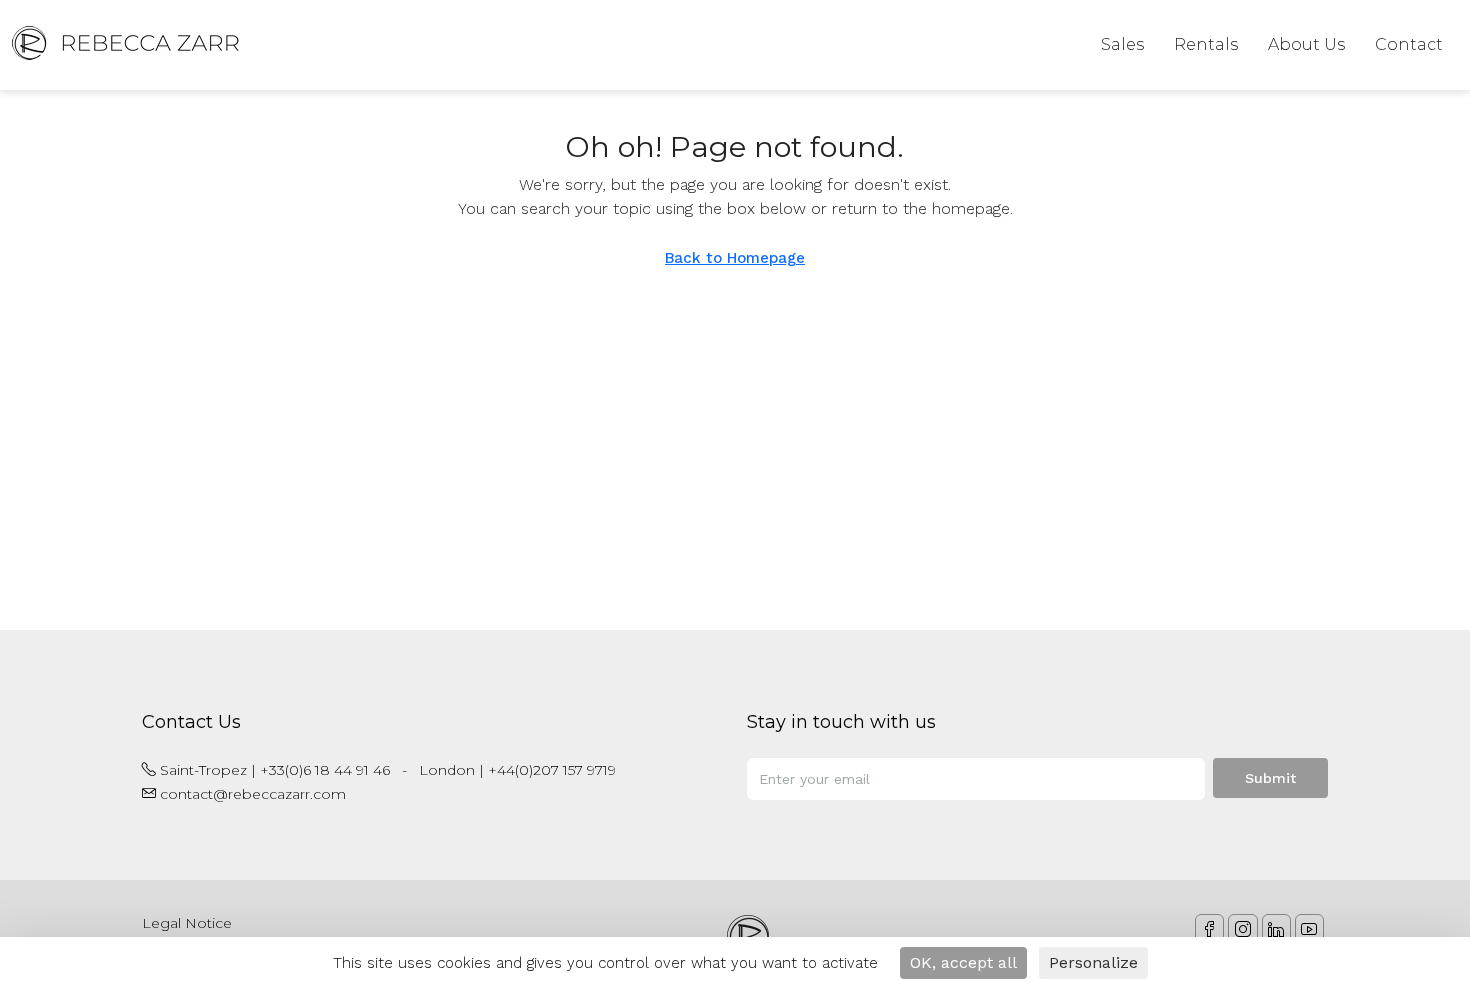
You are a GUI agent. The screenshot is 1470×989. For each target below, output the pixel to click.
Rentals (1206, 44)
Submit (1270, 778)
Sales (1122, 44)
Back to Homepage (735, 258)
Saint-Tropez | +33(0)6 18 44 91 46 (275, 770)
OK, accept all (963, 962)
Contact (1409, 44)
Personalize (1093, 962)
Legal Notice (187, 923)
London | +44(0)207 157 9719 (517, 770)
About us (1306, 44)
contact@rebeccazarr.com (253, 794)
